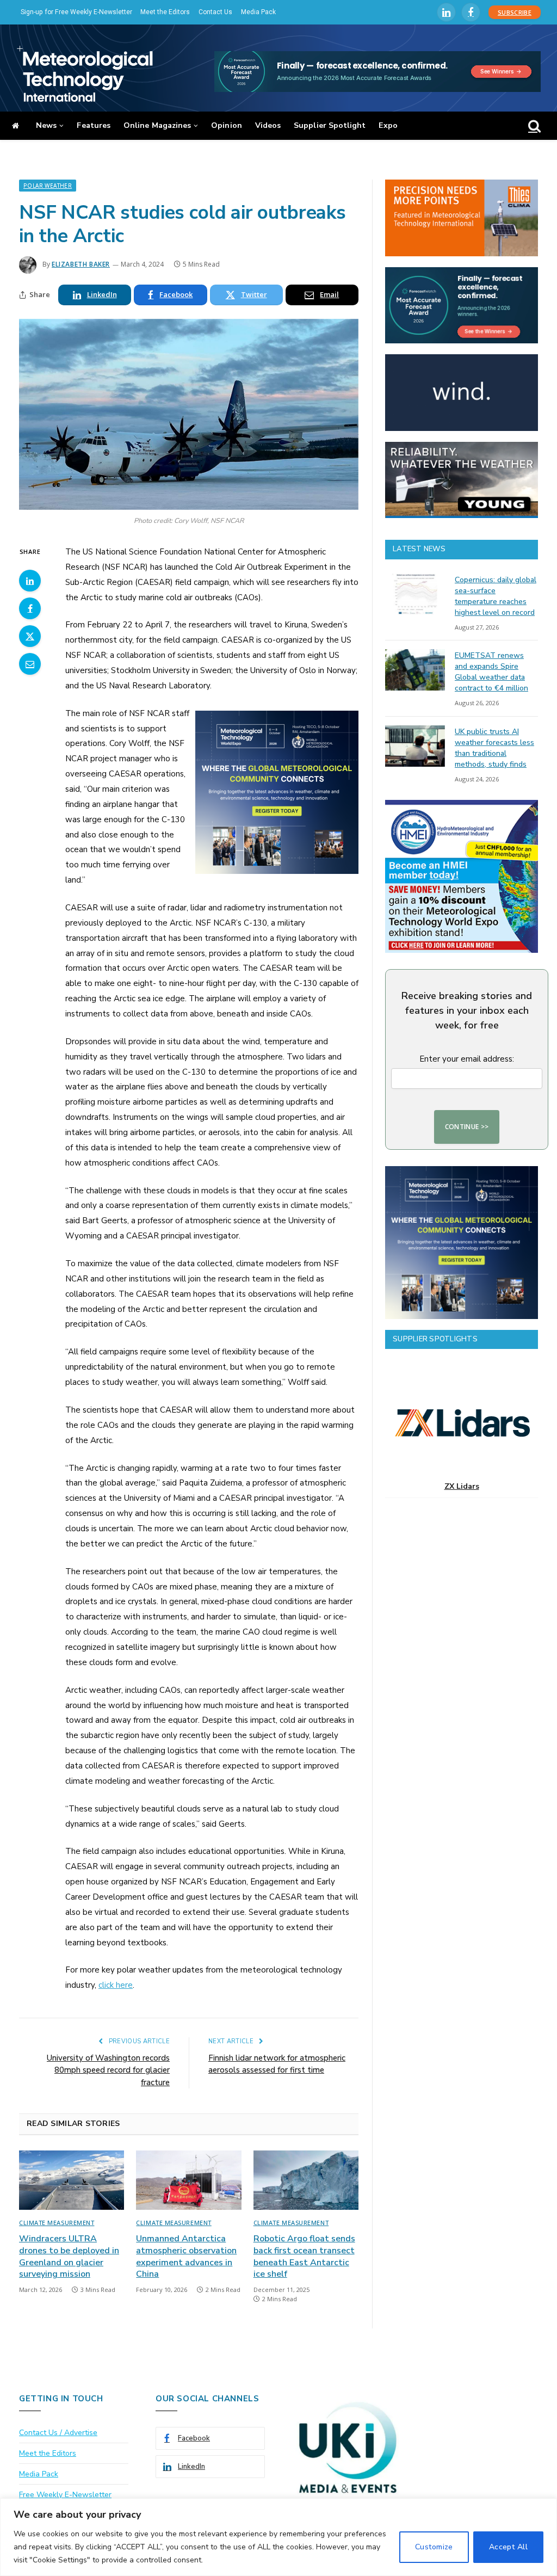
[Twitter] (30, 636)
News (46, 125)
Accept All (508, 2547)
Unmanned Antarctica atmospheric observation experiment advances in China (186, 2257)
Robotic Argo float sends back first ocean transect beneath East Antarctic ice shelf (304, 2257)
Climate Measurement (57, 2223)
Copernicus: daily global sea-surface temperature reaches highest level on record (496, 596)
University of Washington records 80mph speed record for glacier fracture (108, 2070)
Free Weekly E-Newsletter (65, 2495)
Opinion (227, 125)
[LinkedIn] (30, 581)
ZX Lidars (462, 1486)
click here (116, 1985)
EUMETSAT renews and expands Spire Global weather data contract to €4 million (491, 672)
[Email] (30, 664)
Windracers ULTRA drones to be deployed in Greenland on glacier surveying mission (69, 2257)
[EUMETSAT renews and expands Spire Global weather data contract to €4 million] (415, 670)
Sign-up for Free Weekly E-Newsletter (76, 12)
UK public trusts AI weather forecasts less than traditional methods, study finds (494, 748)
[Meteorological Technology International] (85, 73)
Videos (268, 125)
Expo (388, 125)
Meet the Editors (165, 12)
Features (94, 125)
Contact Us (215, 12)
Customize (434, 2547)
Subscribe (515, 12)
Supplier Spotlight (330, 125)
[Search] (533, 126)
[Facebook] (30, 608)
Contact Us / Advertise (58, 2433)
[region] (278, 2537)
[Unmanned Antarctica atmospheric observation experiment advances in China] (188, 2180)
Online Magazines (157, 125)
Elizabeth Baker (81, 264)
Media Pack (258, 12)
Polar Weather (48, 186)
